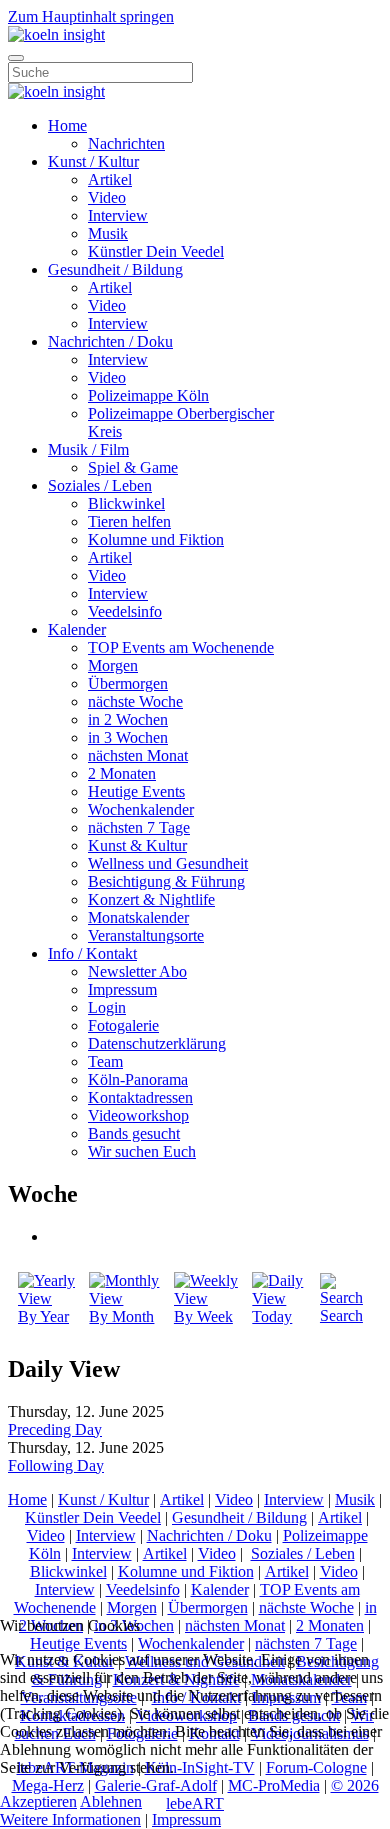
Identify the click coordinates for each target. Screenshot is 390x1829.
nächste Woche (135, 701)
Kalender (77, 629)
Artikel (110, 179)
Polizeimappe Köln (148, 395)
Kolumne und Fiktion (156, 539)
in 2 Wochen (128, 719)
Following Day (56, 1465)
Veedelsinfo (125, 611)
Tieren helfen (129, 521)
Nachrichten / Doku (110, 341)
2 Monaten (122, 773)
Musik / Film (88, 449)
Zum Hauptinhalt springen (91, 16)
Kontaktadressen (140, 1097)
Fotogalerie (123, 1025)
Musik (108, 233)
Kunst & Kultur (137, 845)
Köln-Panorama (138, 1079)
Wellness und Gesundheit (168, 863)
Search (341, 1315)
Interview (118, 215)
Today (272, 1316)
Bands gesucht (134, 1133)
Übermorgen (128, 683)
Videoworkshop (138, 1115)
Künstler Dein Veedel (156, 251)
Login (107, 1007)
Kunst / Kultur (93, 161)
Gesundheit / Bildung (115, 269)
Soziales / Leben (100, 485)
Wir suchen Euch (142, 1151)
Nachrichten (126, 143)
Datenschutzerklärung (157, 1043)
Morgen (113, 665)
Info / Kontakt (92, 953)
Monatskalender (138, 917)
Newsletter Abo (137, 971)
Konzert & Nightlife (151, 899)
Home (67, 125)
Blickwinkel (126, 503)
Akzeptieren (38, 1801)
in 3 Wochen (128, 737)
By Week (203, 1316)
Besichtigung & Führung (166, 881)
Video (107, 197)
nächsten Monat (138, 755)
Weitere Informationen (70, 1819)
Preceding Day (55, 1429)
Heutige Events (136, 791)
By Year (43, 1316)
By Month (121, 1316)
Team (105, 1061)
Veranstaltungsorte (146, 935)
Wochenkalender (141, 809)
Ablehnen (111, 1801)
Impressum (122, 989)
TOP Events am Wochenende (181, 647)
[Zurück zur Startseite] (56, 34)
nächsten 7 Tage (139, 827)
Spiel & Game (133, 467)
